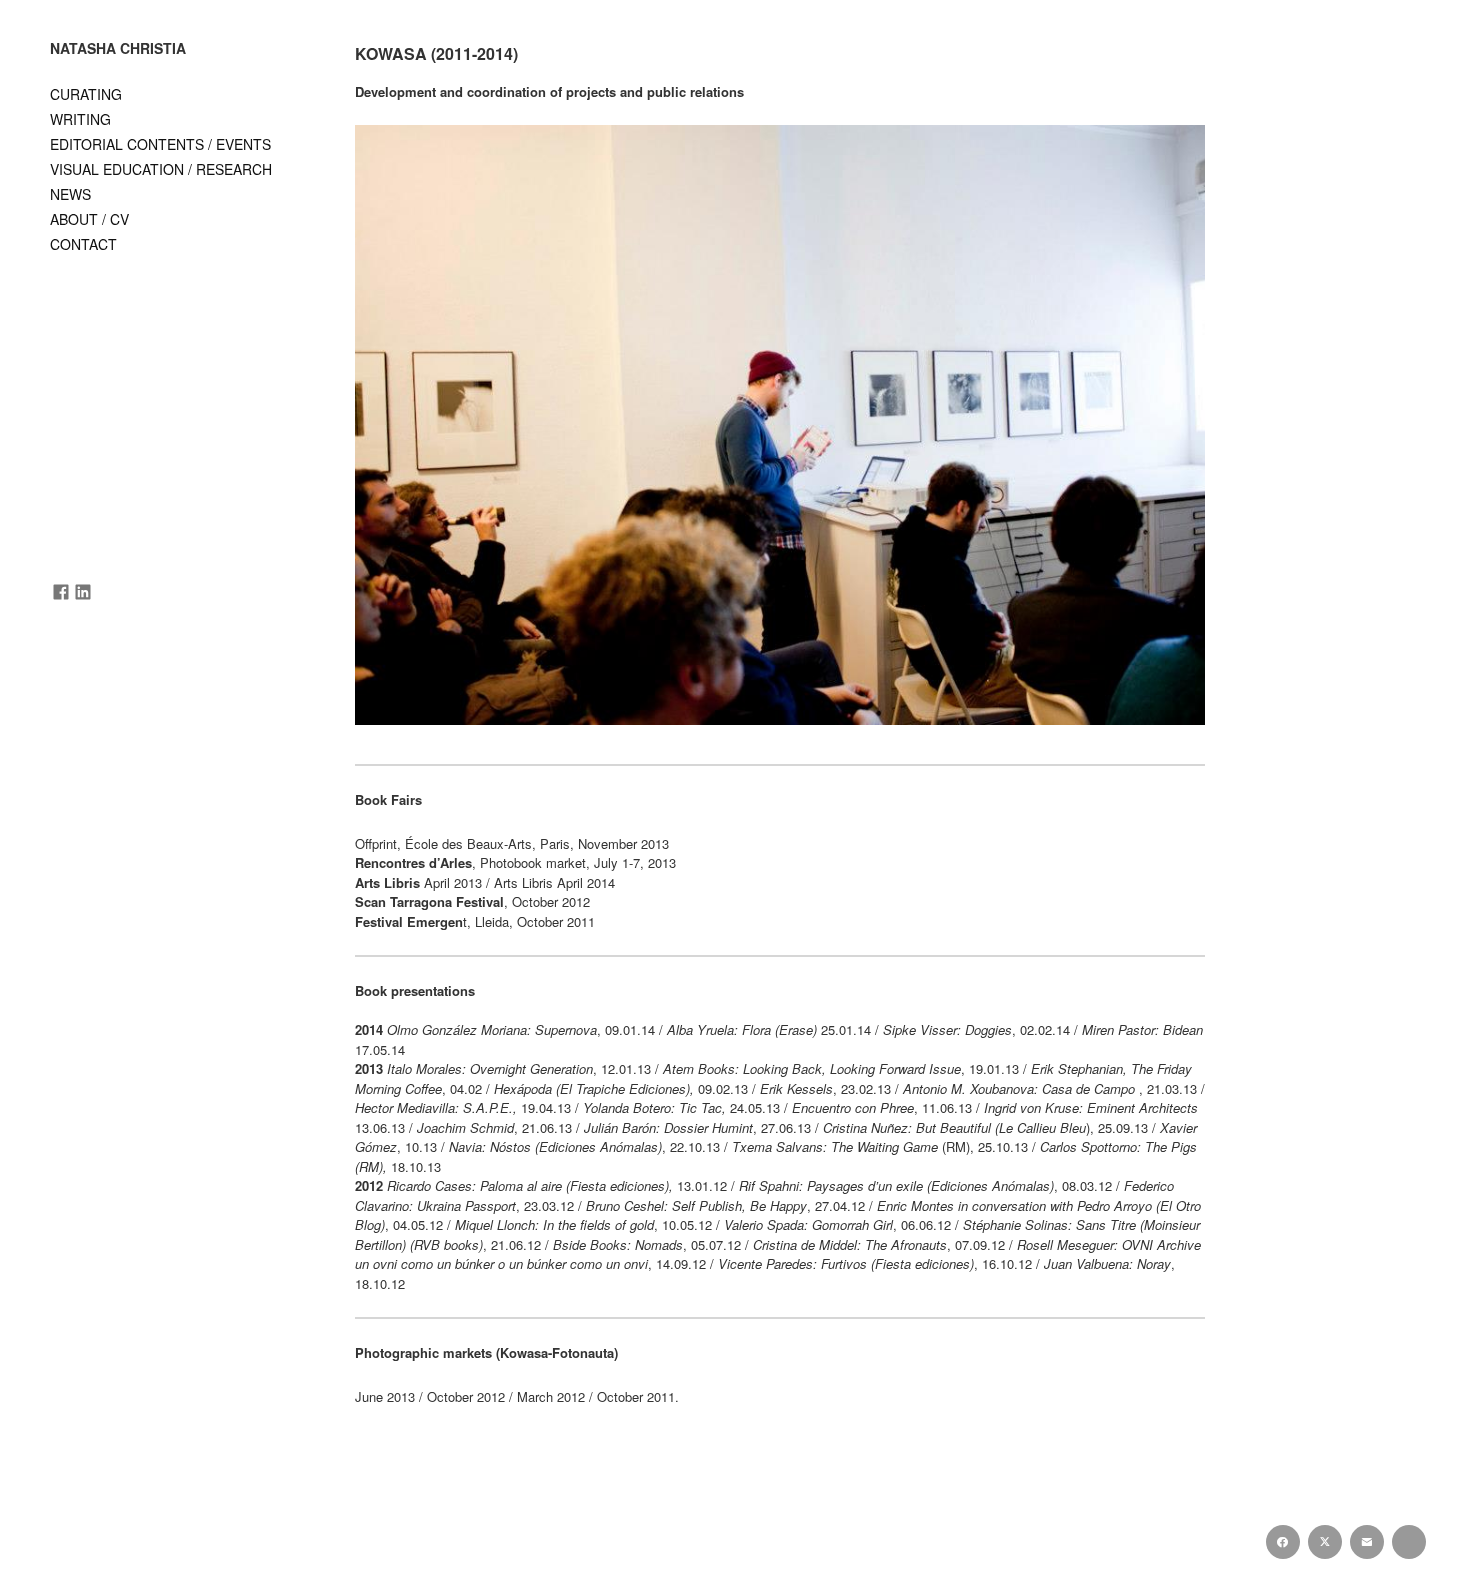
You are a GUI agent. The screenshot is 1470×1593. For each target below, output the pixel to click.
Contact (83, 244)
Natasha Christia (118, 48)
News (70, 194)
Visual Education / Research (161, 169)
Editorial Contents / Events (160, 144)
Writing (80, 119)
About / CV (89, 219)
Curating (86, 94)
